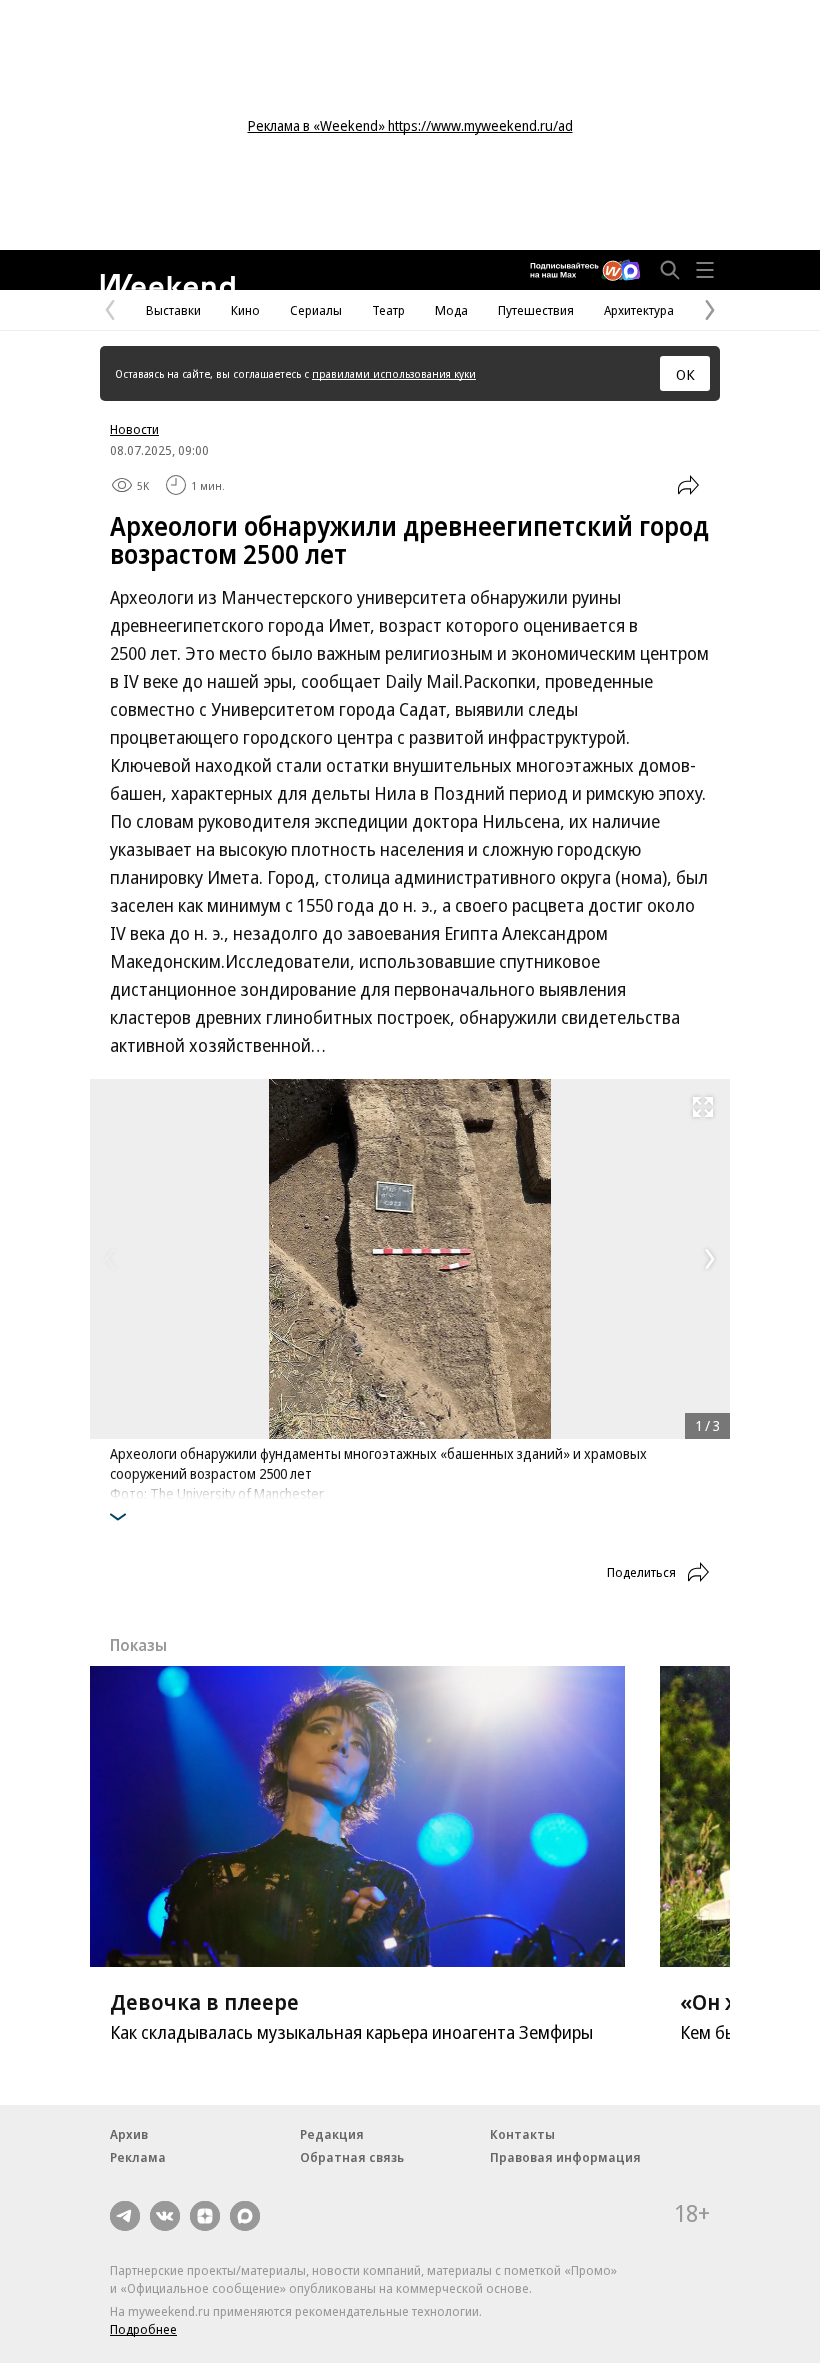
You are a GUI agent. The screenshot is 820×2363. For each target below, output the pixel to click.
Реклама (138, 2157)
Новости (134, 429)
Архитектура (639, 310)
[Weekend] (167, 282)
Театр (388, 310)
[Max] (245, 2216)
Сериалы (316, 310)
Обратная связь (352, 2157)
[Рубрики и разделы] (705, 270)
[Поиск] (670, 270)
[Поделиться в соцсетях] (688, 485)
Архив (129, 2134)
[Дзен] (205, 2216)
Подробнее (143, 2329)
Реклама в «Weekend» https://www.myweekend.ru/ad (410, 125)
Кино (245, 310)
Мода (451, 310)
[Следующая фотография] (710, 1259)
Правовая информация (565, 2157)
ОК (685, 374)
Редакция (332, 2134)
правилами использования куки (394, 373)
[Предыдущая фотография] (110, 1259)
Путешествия (536, 310)
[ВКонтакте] (165, 2216)
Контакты (522, 2134)
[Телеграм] (125, 2216)
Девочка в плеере (204, 2001)
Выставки (173, 310)
